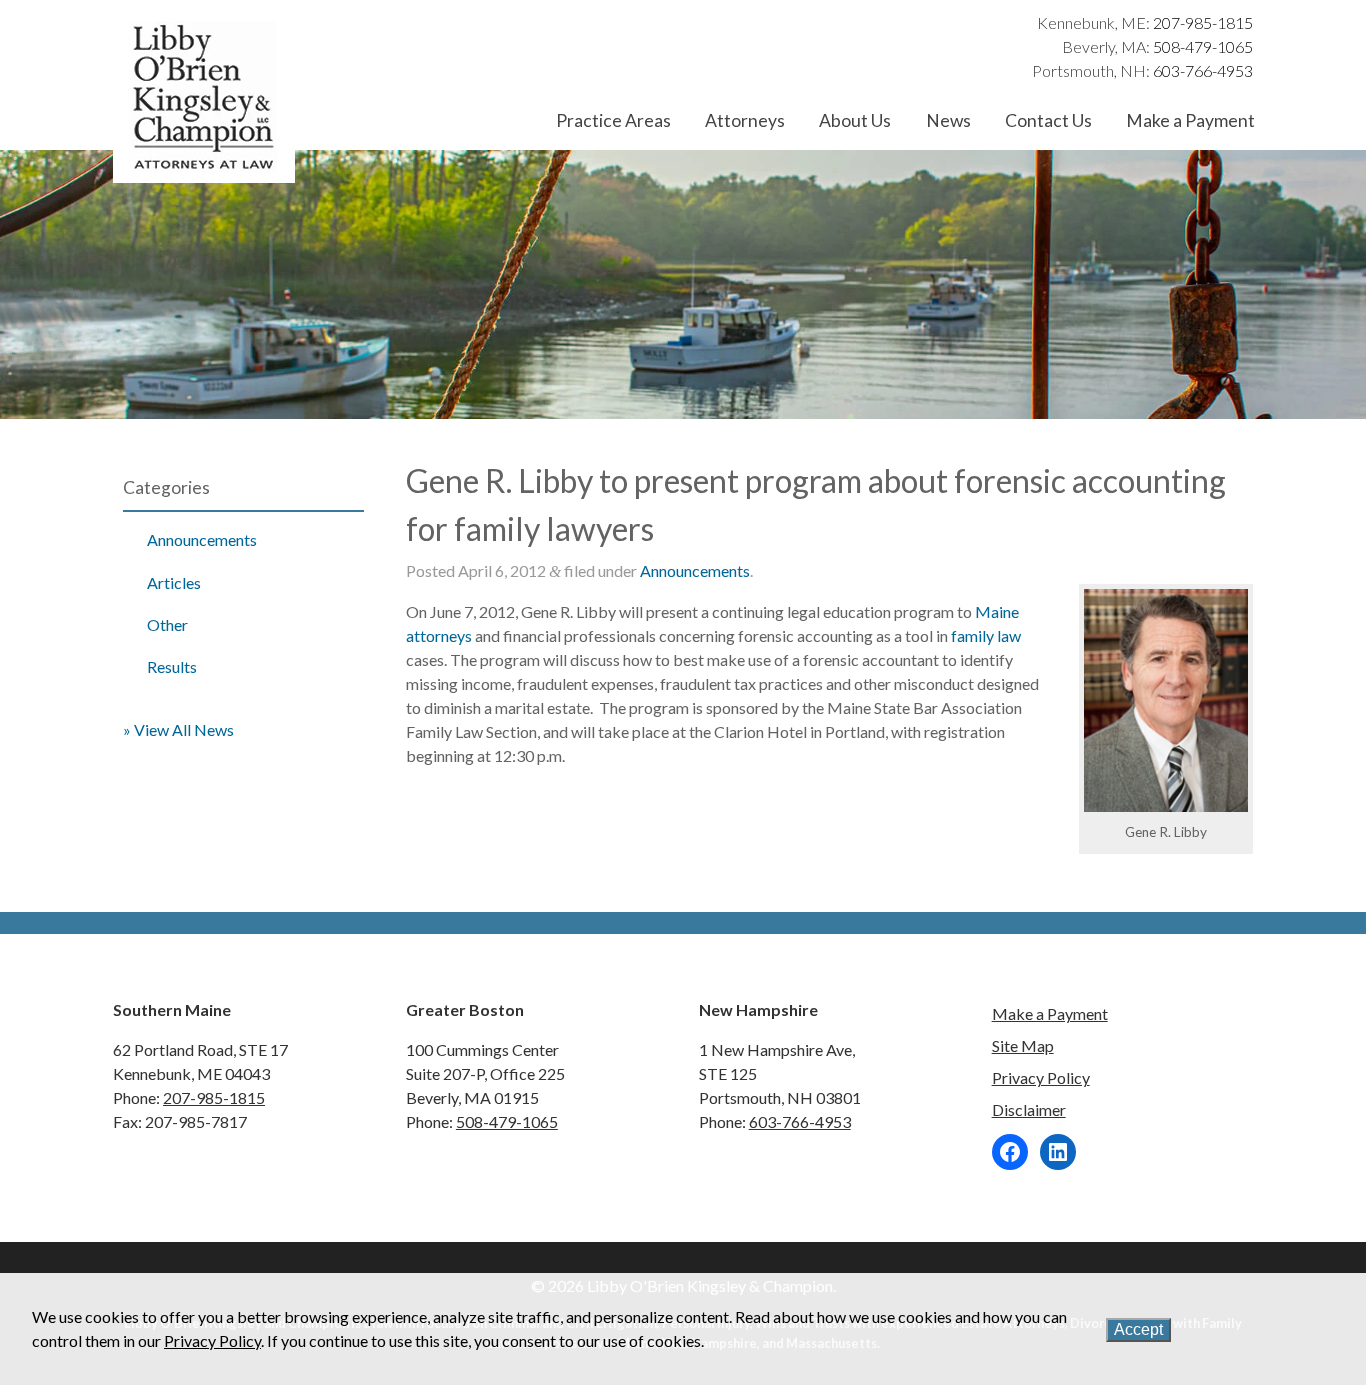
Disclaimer (1029, 1109)
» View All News (178, 729)
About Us (855, 120)
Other (167, 624)
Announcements (202, 539)
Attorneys (745, 120)
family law (986, 635)
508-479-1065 (1203, 46)
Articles (174, 582)
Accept (1138, 1329)
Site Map (1023, 1045)
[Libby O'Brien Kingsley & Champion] (204, 170)
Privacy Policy (1041, 1077)
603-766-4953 (1203, 70)
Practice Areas (613, 120)
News (948, 120)
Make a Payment (1190, 120)
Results (172, 666)
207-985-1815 (1203, 22)
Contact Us (1048, 120)
